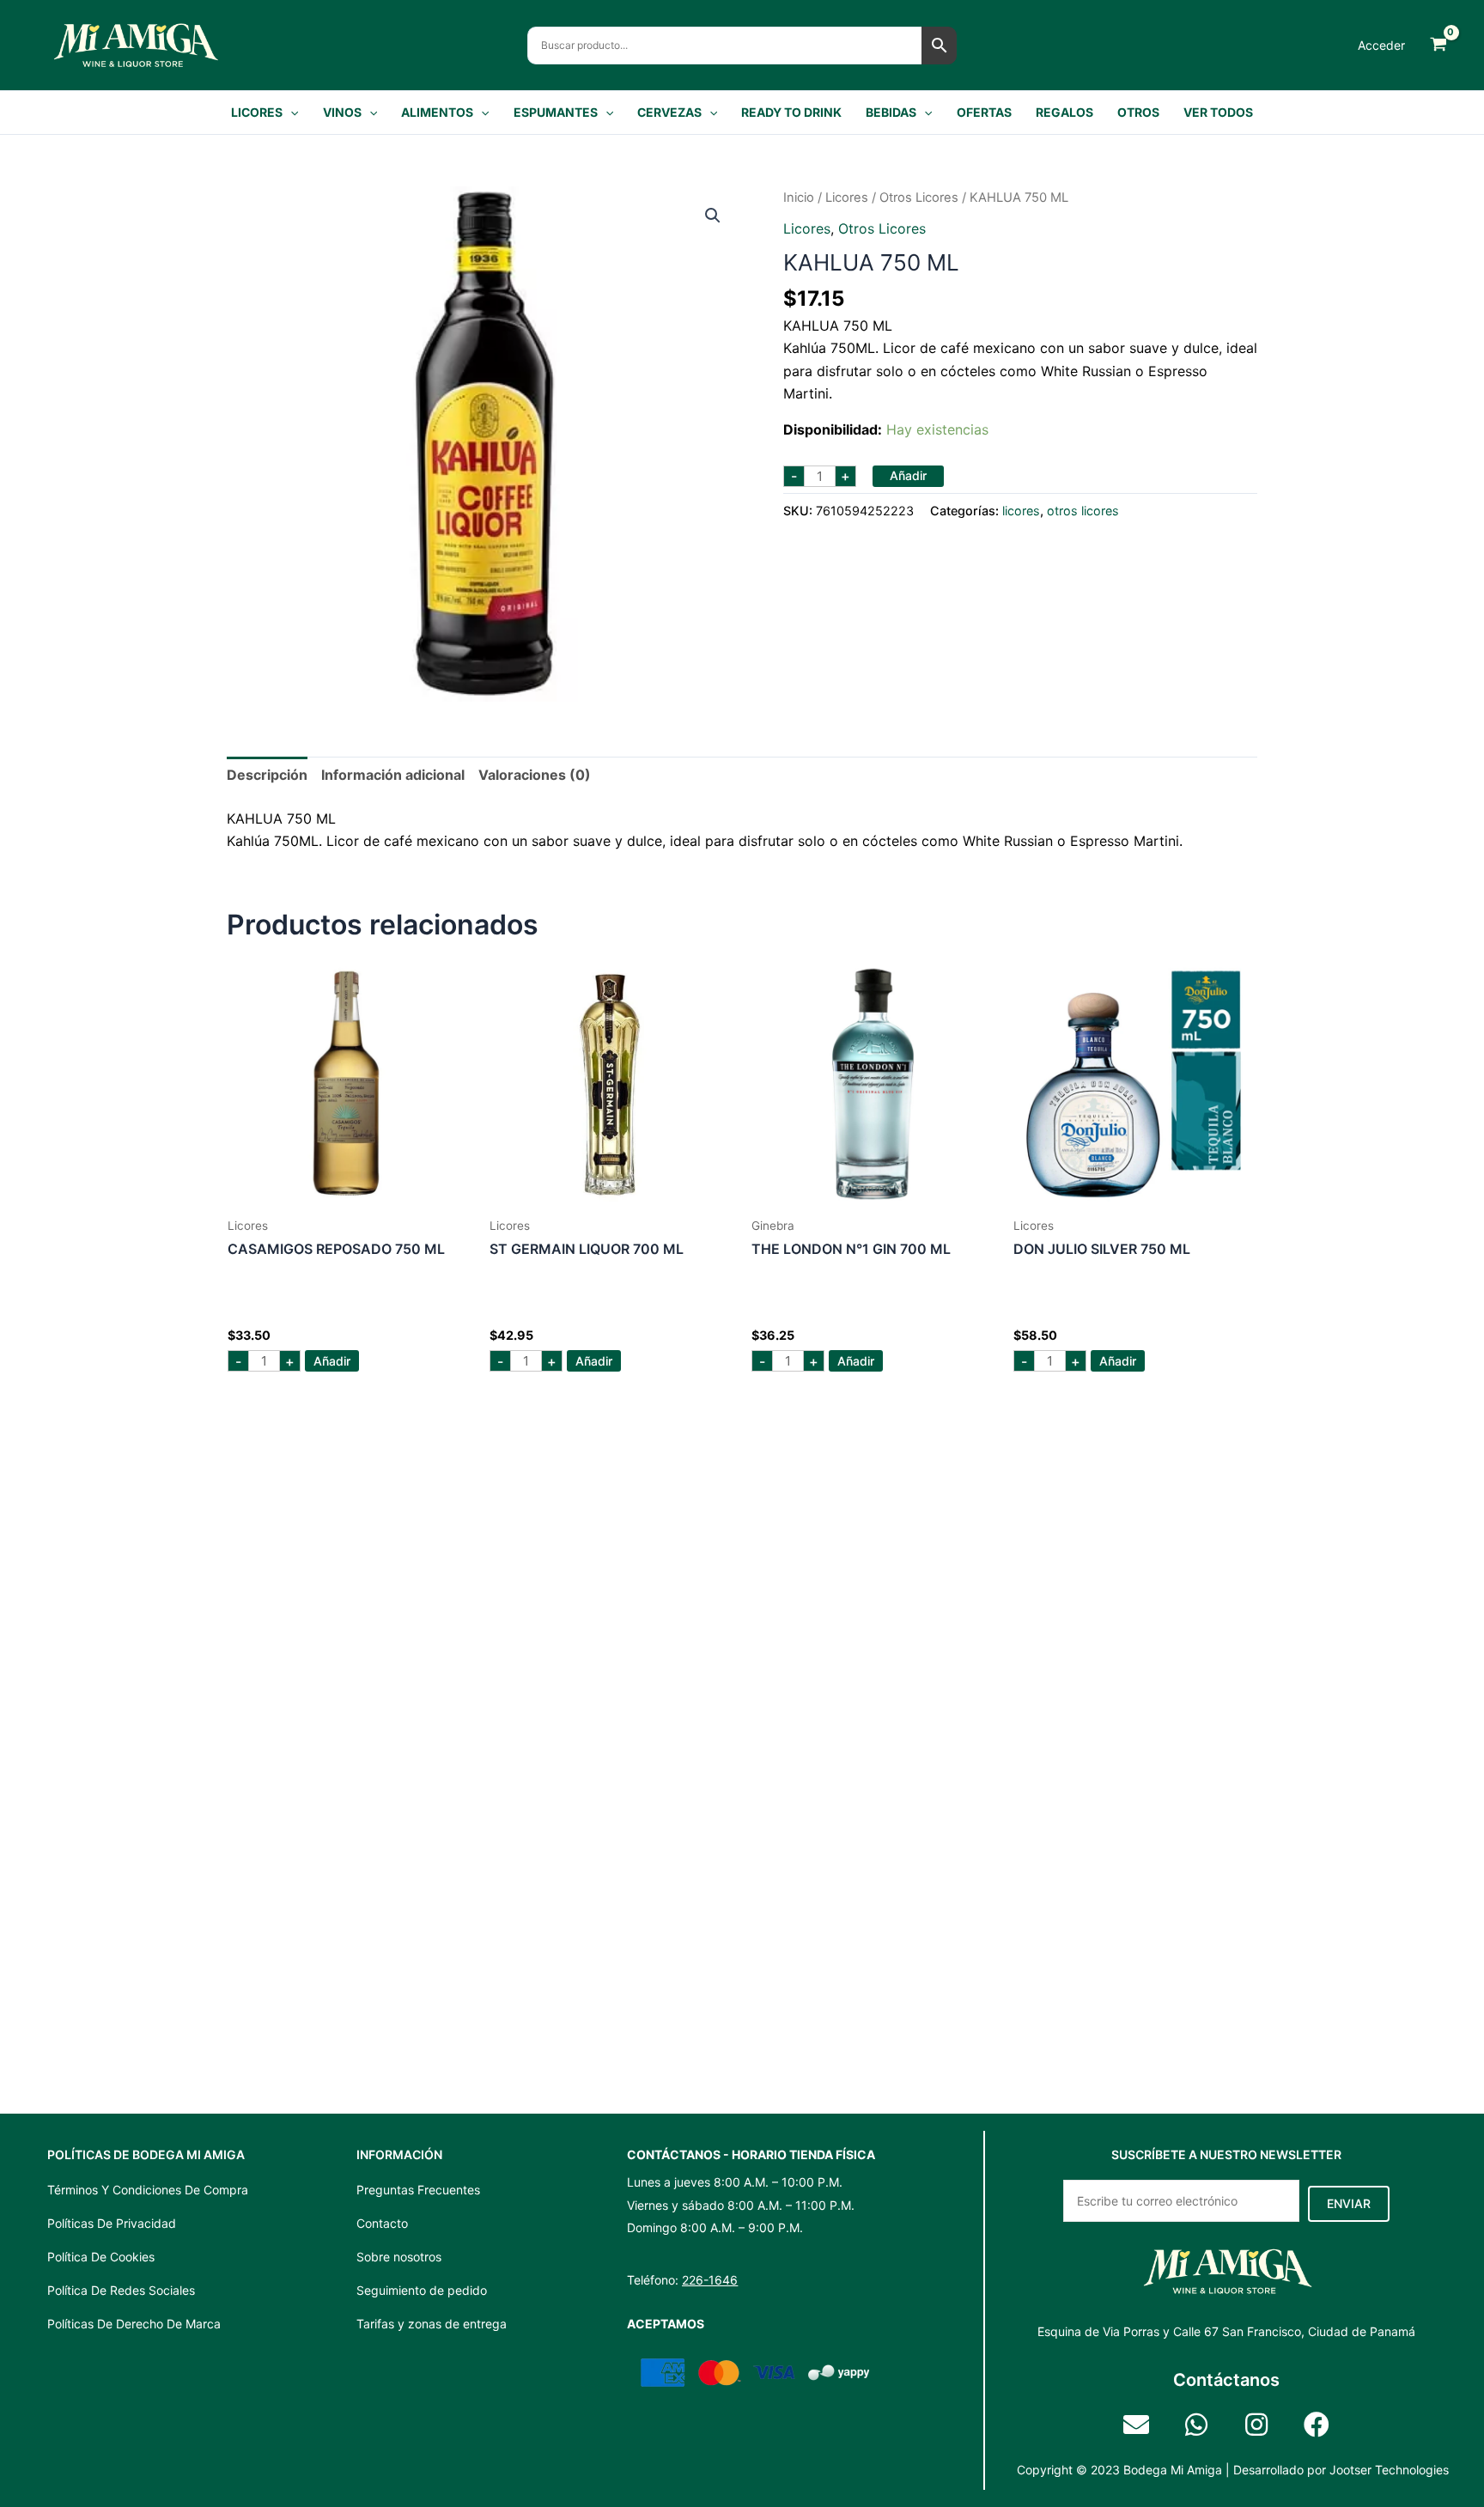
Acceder (1381, 45)
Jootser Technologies (1389, 2470)
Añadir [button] (332, 1361)
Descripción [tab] (267, 775)
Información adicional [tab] (393, 775)
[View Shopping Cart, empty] (1438, 45)
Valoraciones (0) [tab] (535, 775)
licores (847, 198)
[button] (290, 113)
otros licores (919, 198)
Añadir (908, 475)
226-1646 (710, 2280)
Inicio (799, 198)
